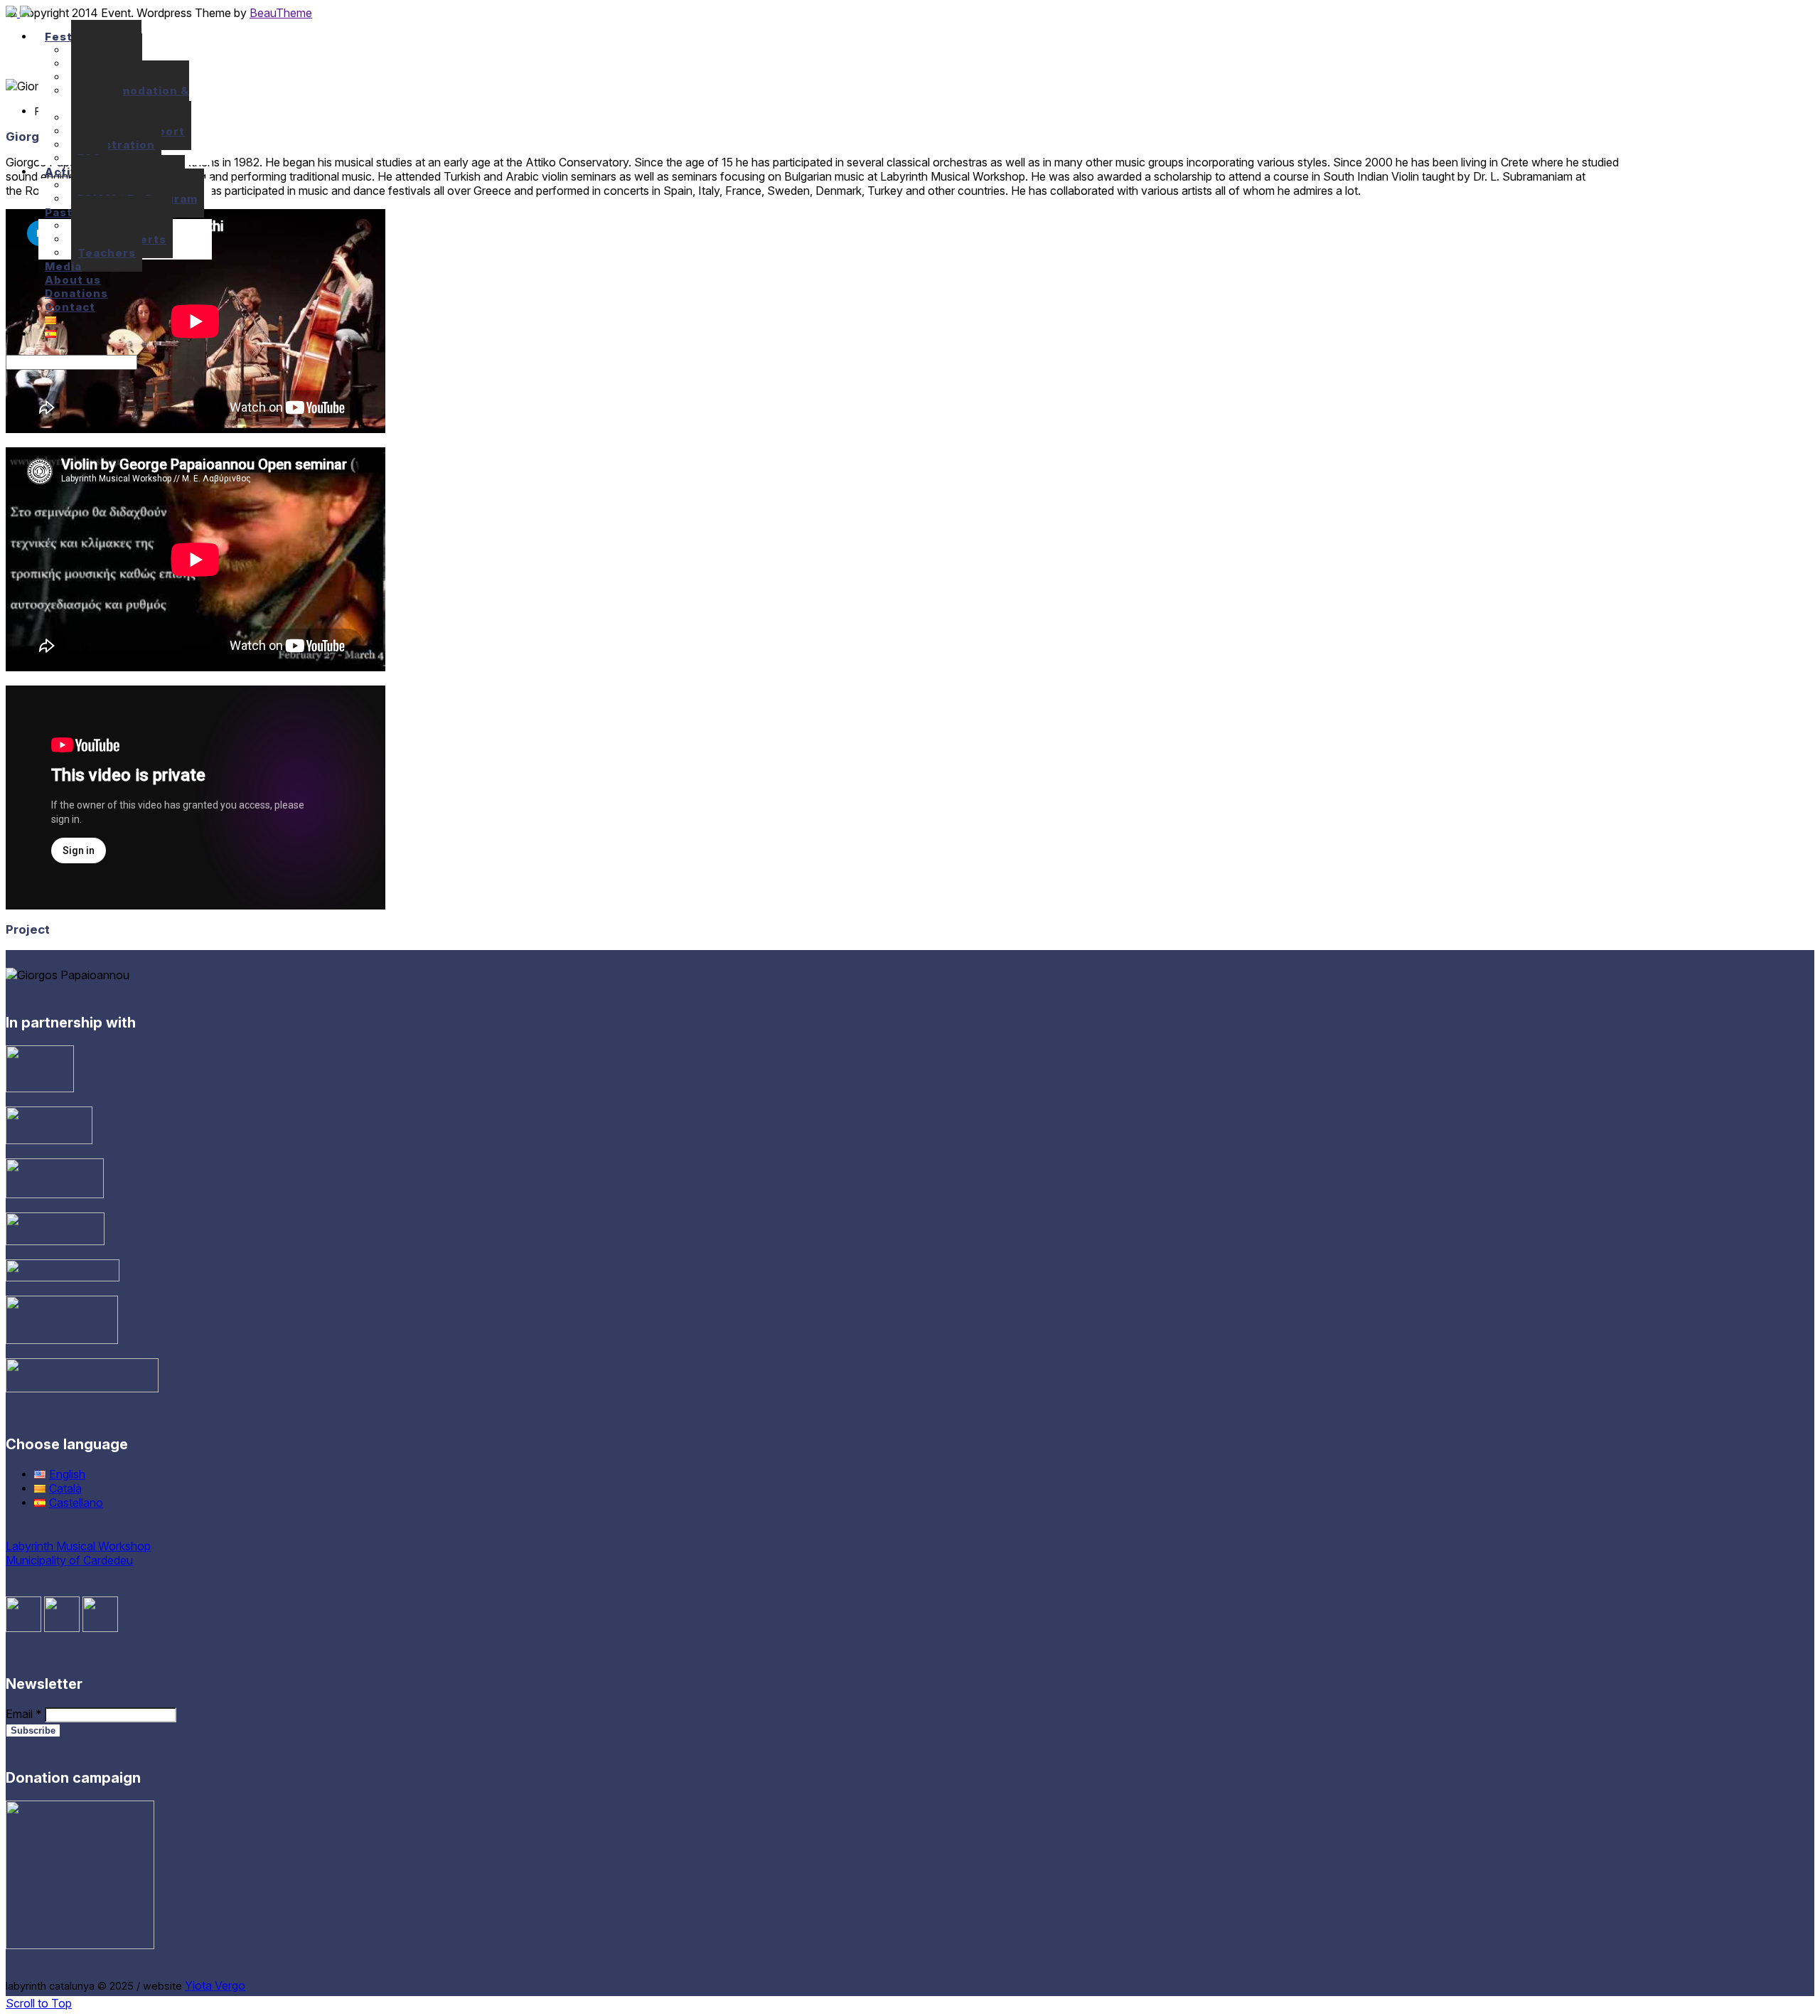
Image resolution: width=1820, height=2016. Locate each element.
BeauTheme (281, 13)
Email (24, 1714)
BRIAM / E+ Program (138, 199)
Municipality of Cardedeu (69, 1560)
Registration (116, 145)
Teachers (107, 253)
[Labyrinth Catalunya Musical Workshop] (18, 13)
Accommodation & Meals (130, 97)
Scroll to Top (39, 2003)
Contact (70, 307)
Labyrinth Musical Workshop (78, 1546)
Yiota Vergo (215, 1985)
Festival (69, 37)
